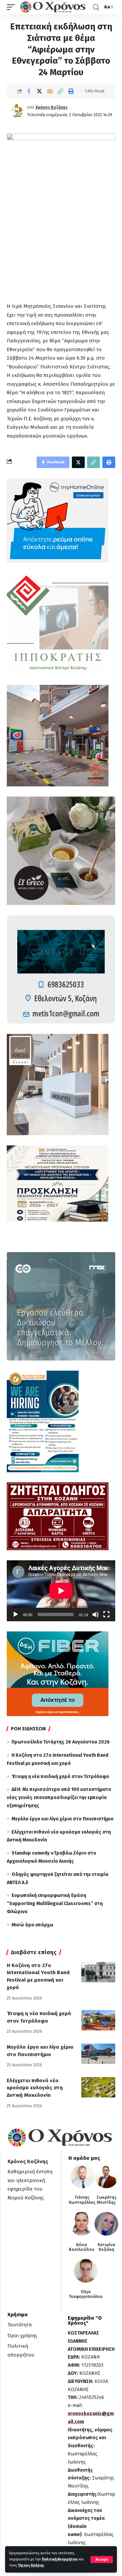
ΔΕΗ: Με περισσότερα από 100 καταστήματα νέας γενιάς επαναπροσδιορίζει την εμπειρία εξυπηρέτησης (59, 1798)
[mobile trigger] (13, 7)
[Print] (71, 91)
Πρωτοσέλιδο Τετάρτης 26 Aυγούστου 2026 (61, 1742)
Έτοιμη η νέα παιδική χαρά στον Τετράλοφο (60, 1777)
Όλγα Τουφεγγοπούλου (86, 2294)
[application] (61, 1591)
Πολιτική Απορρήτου (60, 2559)
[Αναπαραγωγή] (16, 1614)
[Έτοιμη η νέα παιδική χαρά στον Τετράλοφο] (98, 2020)
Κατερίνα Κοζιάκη (106, 2247)
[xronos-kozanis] (54, 7)
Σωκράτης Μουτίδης (107, 2200)
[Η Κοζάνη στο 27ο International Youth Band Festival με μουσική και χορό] (98, 1972)
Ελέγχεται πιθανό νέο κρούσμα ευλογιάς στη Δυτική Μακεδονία (35, 2088)
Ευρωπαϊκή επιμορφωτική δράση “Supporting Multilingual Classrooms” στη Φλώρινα (55, 1904)
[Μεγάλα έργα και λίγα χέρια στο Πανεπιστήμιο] (98, 2054)
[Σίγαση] (96, 1614)
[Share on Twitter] (39, 91)
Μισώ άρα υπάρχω (32, 1925)
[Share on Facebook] (29, 91)
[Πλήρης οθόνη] (106, 1614)
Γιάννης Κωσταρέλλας (82, 2200)
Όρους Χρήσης (31, 2565)
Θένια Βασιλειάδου (82, 2247)
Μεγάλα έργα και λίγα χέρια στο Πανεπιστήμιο (63, 1819)
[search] (96, 7)
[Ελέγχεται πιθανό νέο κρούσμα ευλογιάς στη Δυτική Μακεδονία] (98, 2087)
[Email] (50, 91)
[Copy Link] (60, 91)
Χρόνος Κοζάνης (52, 107)
